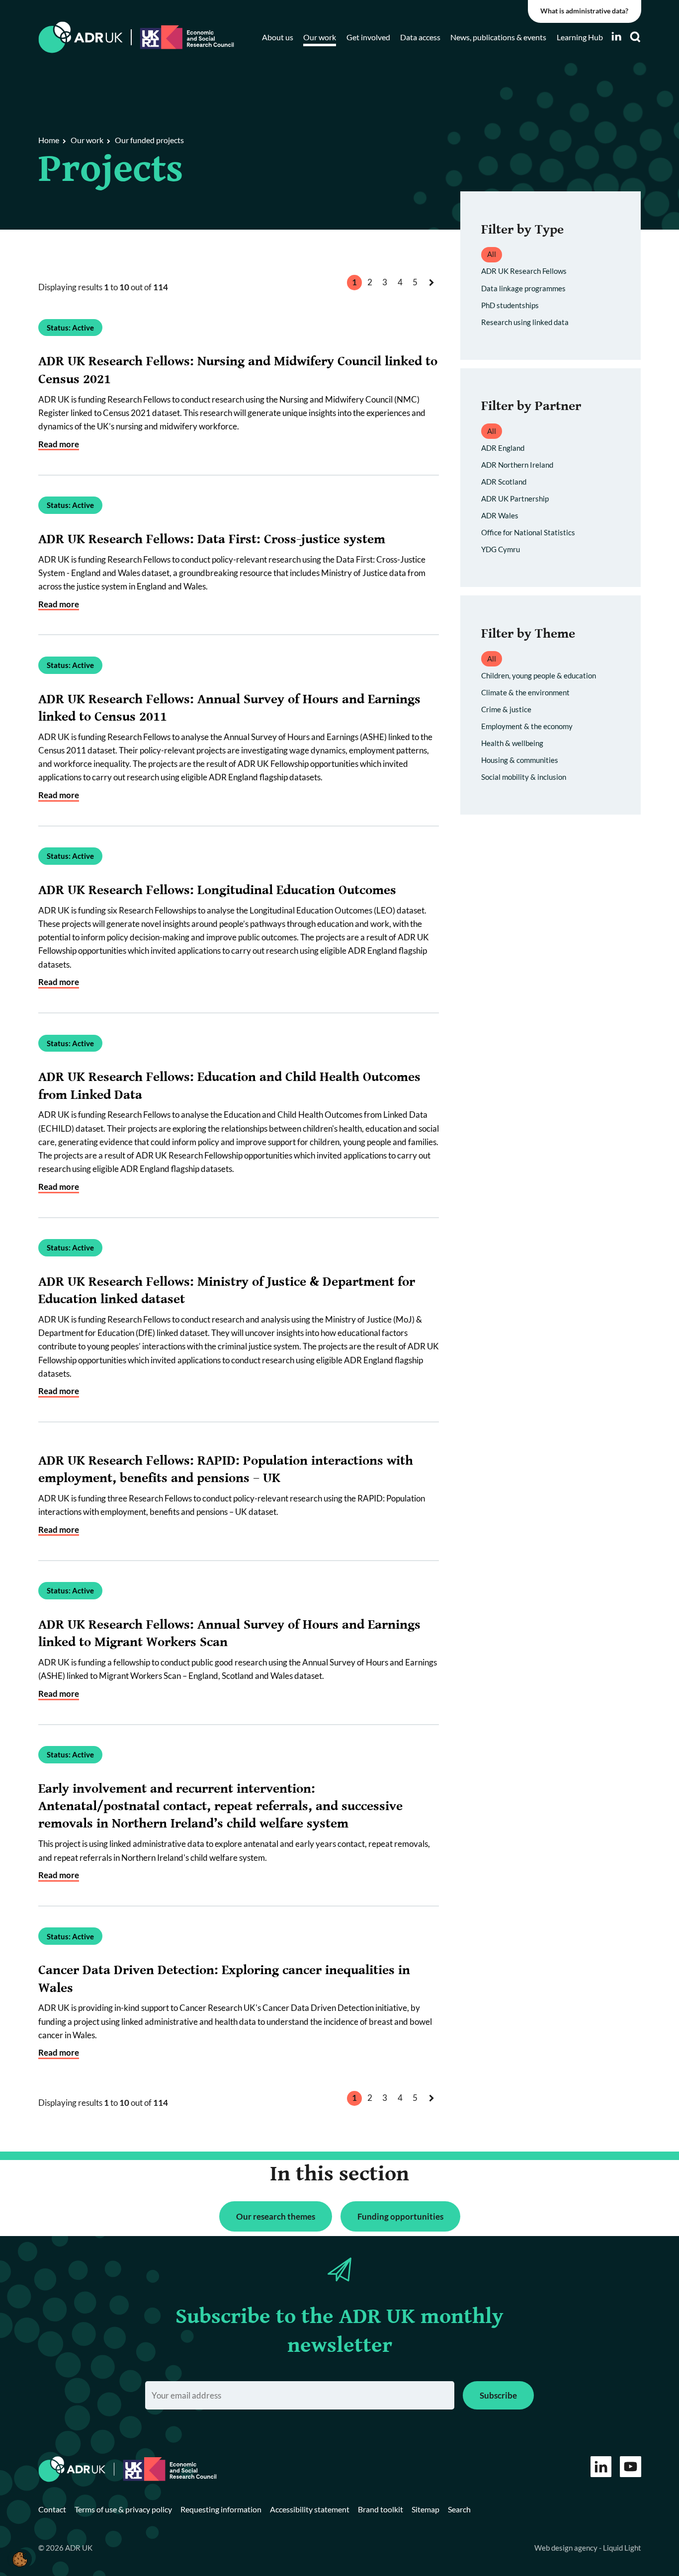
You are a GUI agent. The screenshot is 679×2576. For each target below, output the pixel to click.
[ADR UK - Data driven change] (81, 38)
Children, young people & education (539, 675)
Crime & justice (506, 709)
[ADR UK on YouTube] (631, 2467)
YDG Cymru (501, 549)
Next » (433, 292)
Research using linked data (525, 322)
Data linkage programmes (523, 288)
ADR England (503, 448)
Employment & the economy (527, 726)
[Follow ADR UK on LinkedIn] (616, 37)
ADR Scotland (504, 482)
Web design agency (567, 2548)
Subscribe (498, 2395)
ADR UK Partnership (515, 499)
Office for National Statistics (528, 532)
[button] (20, 2559)
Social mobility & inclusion (524, 777)
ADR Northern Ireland (517, 465)
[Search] (635, 37)
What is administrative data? (584, 11)
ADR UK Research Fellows (524, 271)
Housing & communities (520, 760)
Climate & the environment (525, 692)
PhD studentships (510, 305)
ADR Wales (500, 515)
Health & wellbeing (512, 743)
